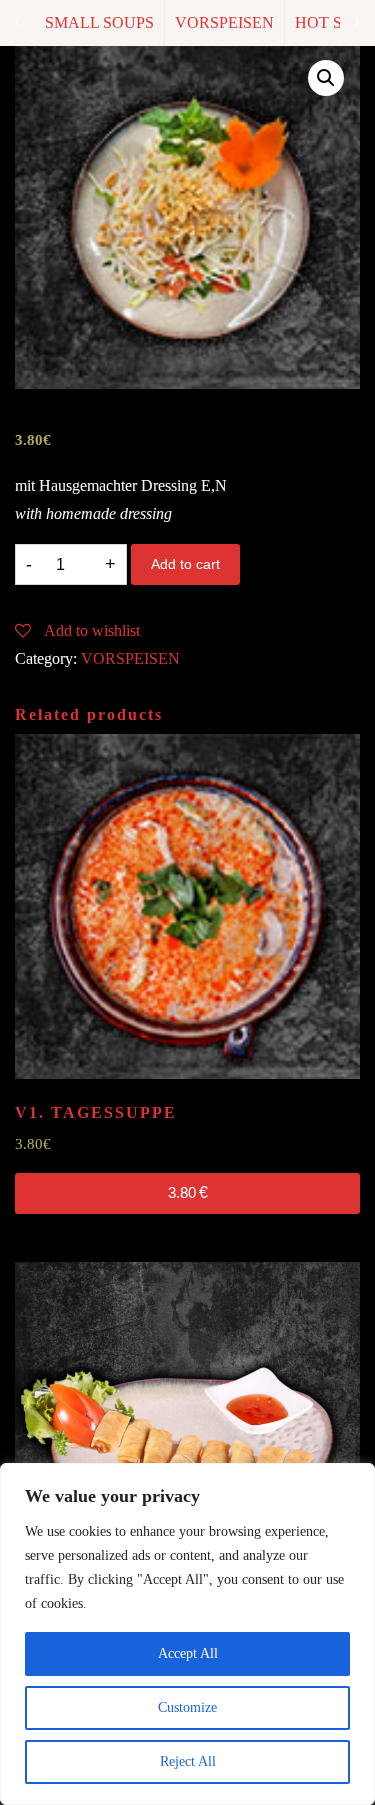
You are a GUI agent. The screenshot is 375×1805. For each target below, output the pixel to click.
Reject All (188, 1761)
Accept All (188, 1653)
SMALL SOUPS (99, 22)
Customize (187, 1707)
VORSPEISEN (224, 22)
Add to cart (185, 564)
